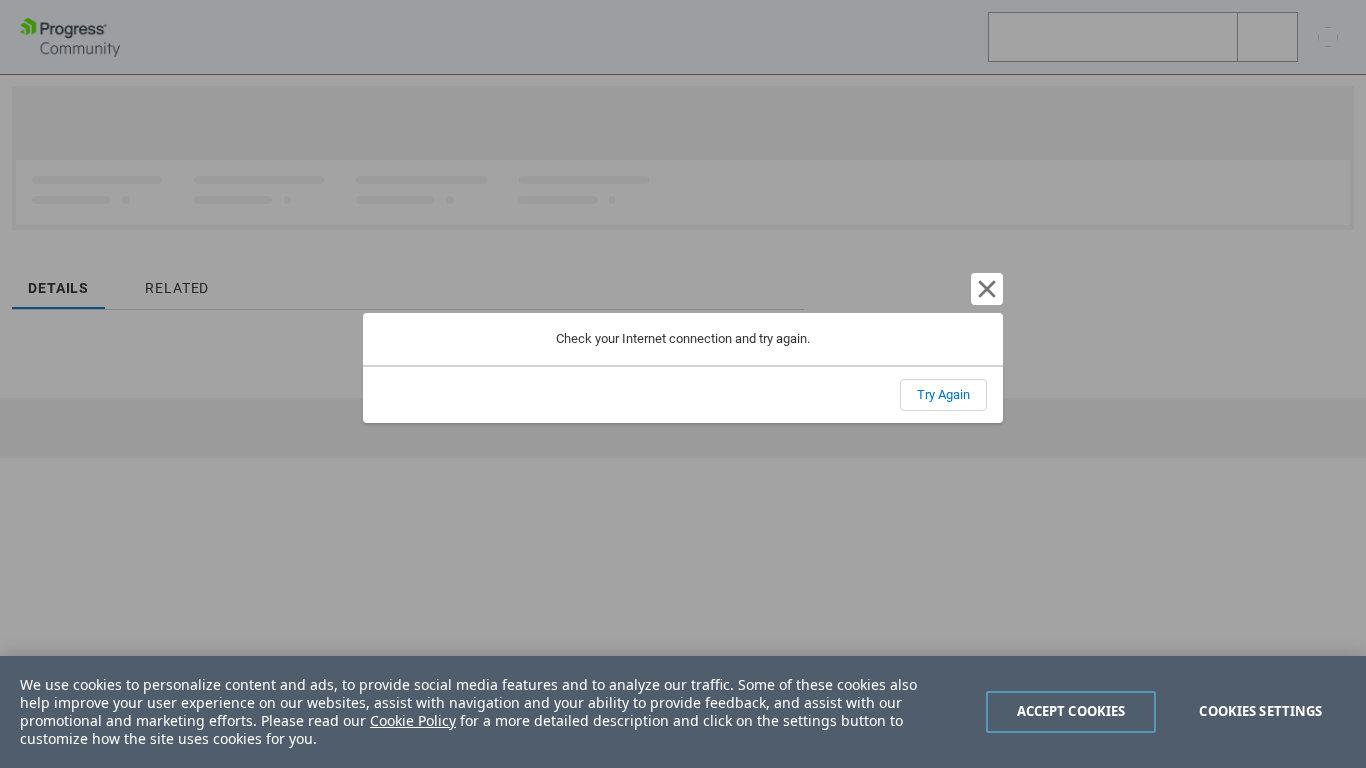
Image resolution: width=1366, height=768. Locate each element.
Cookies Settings (1260, 711)
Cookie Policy (413, 720)
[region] (683, 712)
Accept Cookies (1071, 711)
